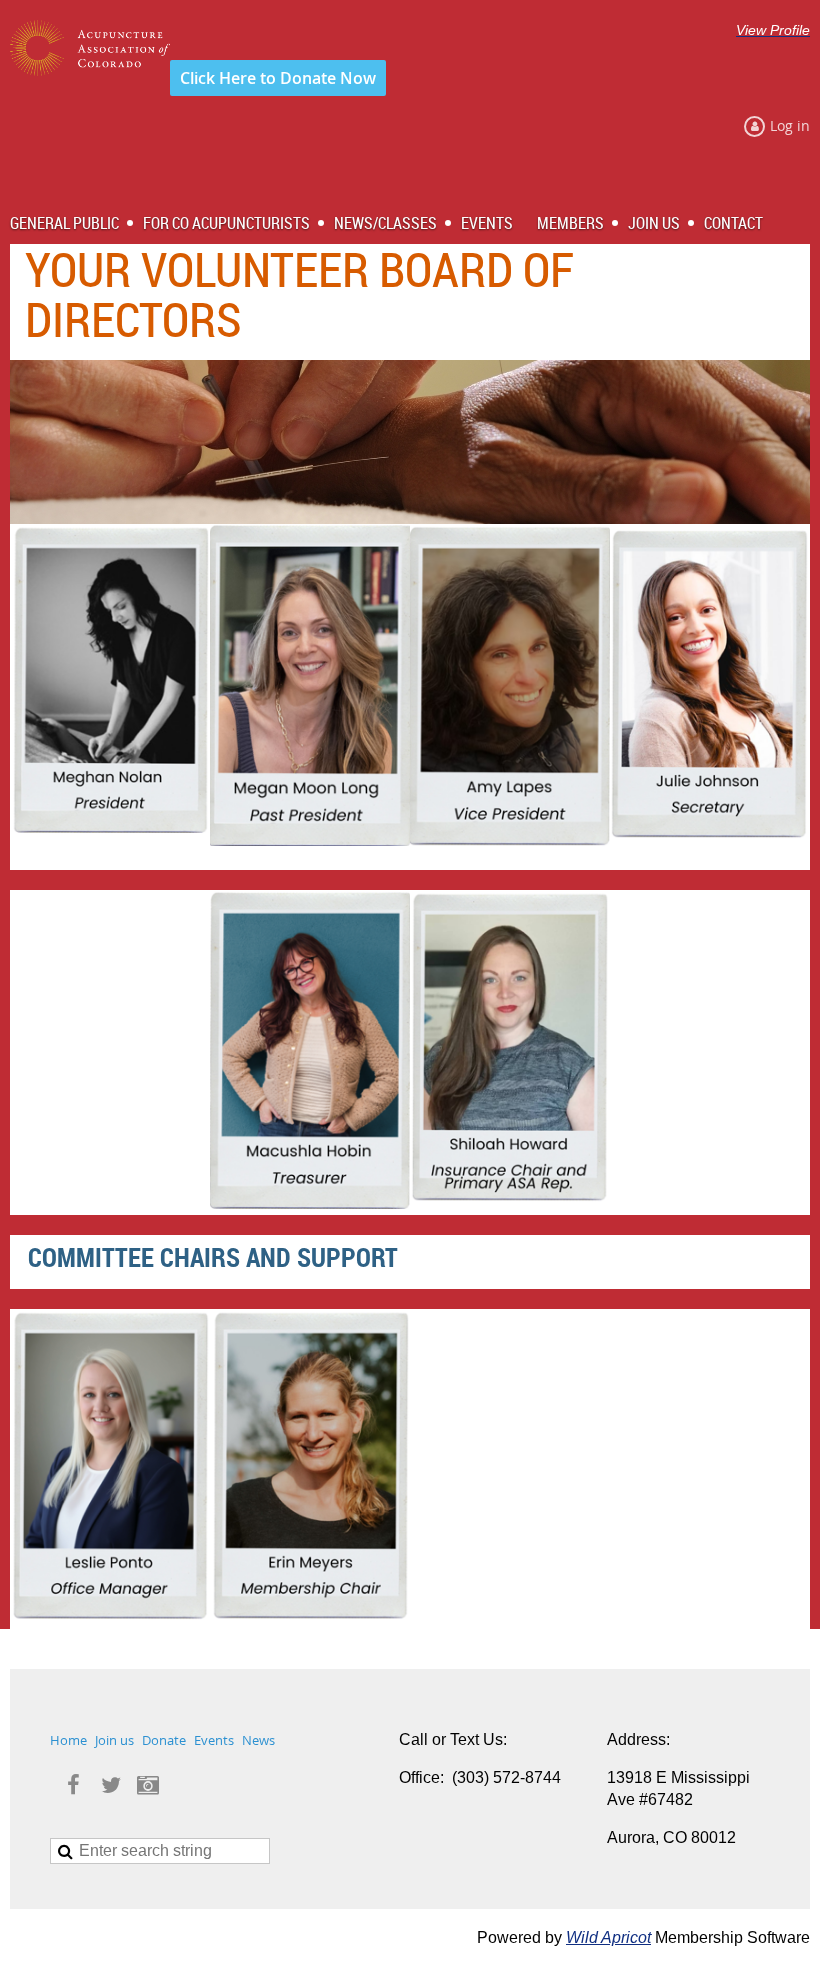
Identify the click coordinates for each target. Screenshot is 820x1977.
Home (68, 1740)
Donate (164, 1740)
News (258, 1740)
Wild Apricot (608, 1937)
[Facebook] (73, 1784)
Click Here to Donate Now (278, 78)
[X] (110, 1784)
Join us (114, 1740)
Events (214, 1740)
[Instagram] (147, 1784)
